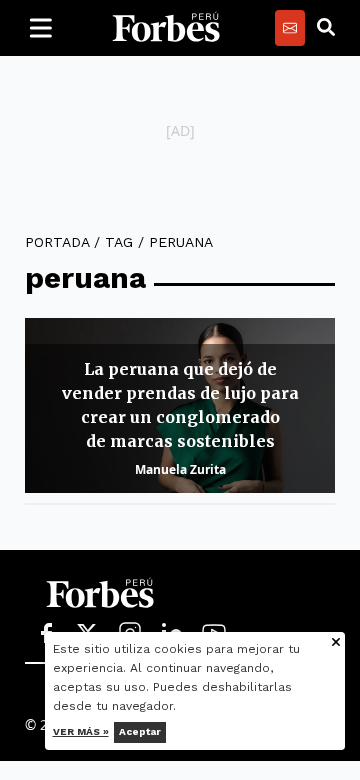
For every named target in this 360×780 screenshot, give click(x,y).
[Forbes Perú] (166, 28)
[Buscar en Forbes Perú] (326, 28)
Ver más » (81, 731)
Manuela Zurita (180, 469)
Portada (57, 242)
